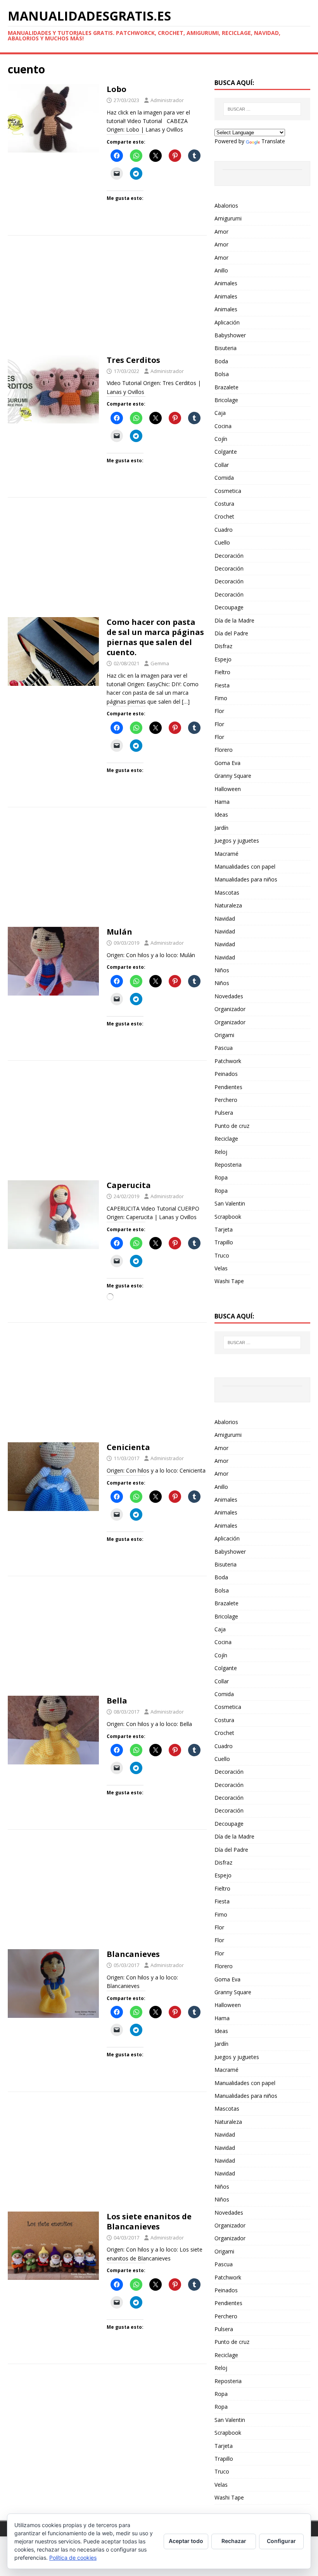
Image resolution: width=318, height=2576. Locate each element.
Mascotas (227, 892)
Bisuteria (226, 348)
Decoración (229, 556)
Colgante (226, 452)
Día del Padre (231, 633)
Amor (221, 232)
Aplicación (227, 322)
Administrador (167, 100)
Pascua (224, 1048)
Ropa (221, 1177)
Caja (220, 413)
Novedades (229, 996)
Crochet (224, 516)
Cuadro (224, 530)
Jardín (221, 828)
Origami (224, 1035)
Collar (222, 465)
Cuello (222, 542)
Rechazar (234, 2541)
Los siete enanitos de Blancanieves (149, 2221)
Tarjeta (224, 1229)
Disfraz (223, 646)
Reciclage (226, 1139)
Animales (226, 283)
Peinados (226, 1074)
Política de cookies (73, 2558)
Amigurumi (228, 218)
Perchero (226, 1100)
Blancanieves (133, 1954)
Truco (222, 1255)
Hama (222, 802)
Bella (117, 1701)
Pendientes (228, 1087)
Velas (221, 1268)
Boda (221, 361)
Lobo (117, 89)
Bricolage (226, 400)
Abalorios (226, 206)
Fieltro (222, 672)
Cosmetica (228, 491)
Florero (224, 750)
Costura (224, 504)
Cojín (221, 439)
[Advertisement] (107, 298)
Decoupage (229, 607)
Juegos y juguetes (237, 840)
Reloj (221, 1152)
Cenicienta (128, 1447)
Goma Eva (227, 763)
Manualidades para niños (246, 879)
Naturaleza (228, 905)
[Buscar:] (262, 109)
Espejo (223, 659)
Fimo (221, 698)
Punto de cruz (232, 1126)
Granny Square (233, 776)
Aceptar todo (186, 2541)
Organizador (230, 1009)
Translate (273, 141)
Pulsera (224, 1113)
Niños (222, 970)
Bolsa (222, 374)
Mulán (119, 932)
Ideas (221, 814)
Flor (219, 711)
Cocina (223, 426)
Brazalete (226, 387)
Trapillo (224, 1242)
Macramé (226, 854)
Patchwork (228, 1061)
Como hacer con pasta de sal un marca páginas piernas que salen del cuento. (155, 637)
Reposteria (228, 1165)
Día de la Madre (234, 620)
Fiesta (222, 685)
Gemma (160, 663)
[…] (186, 702)
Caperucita (129, 1185)
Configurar (281, 2541)
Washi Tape (229, 1281)
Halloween (228, 789)
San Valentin (230, 1203)
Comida (224, 478)
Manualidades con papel (245, 866)
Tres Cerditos (133, 360)
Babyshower (230, 335)
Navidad (225, 919)
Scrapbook (228, 1217)
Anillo (221, 270)
